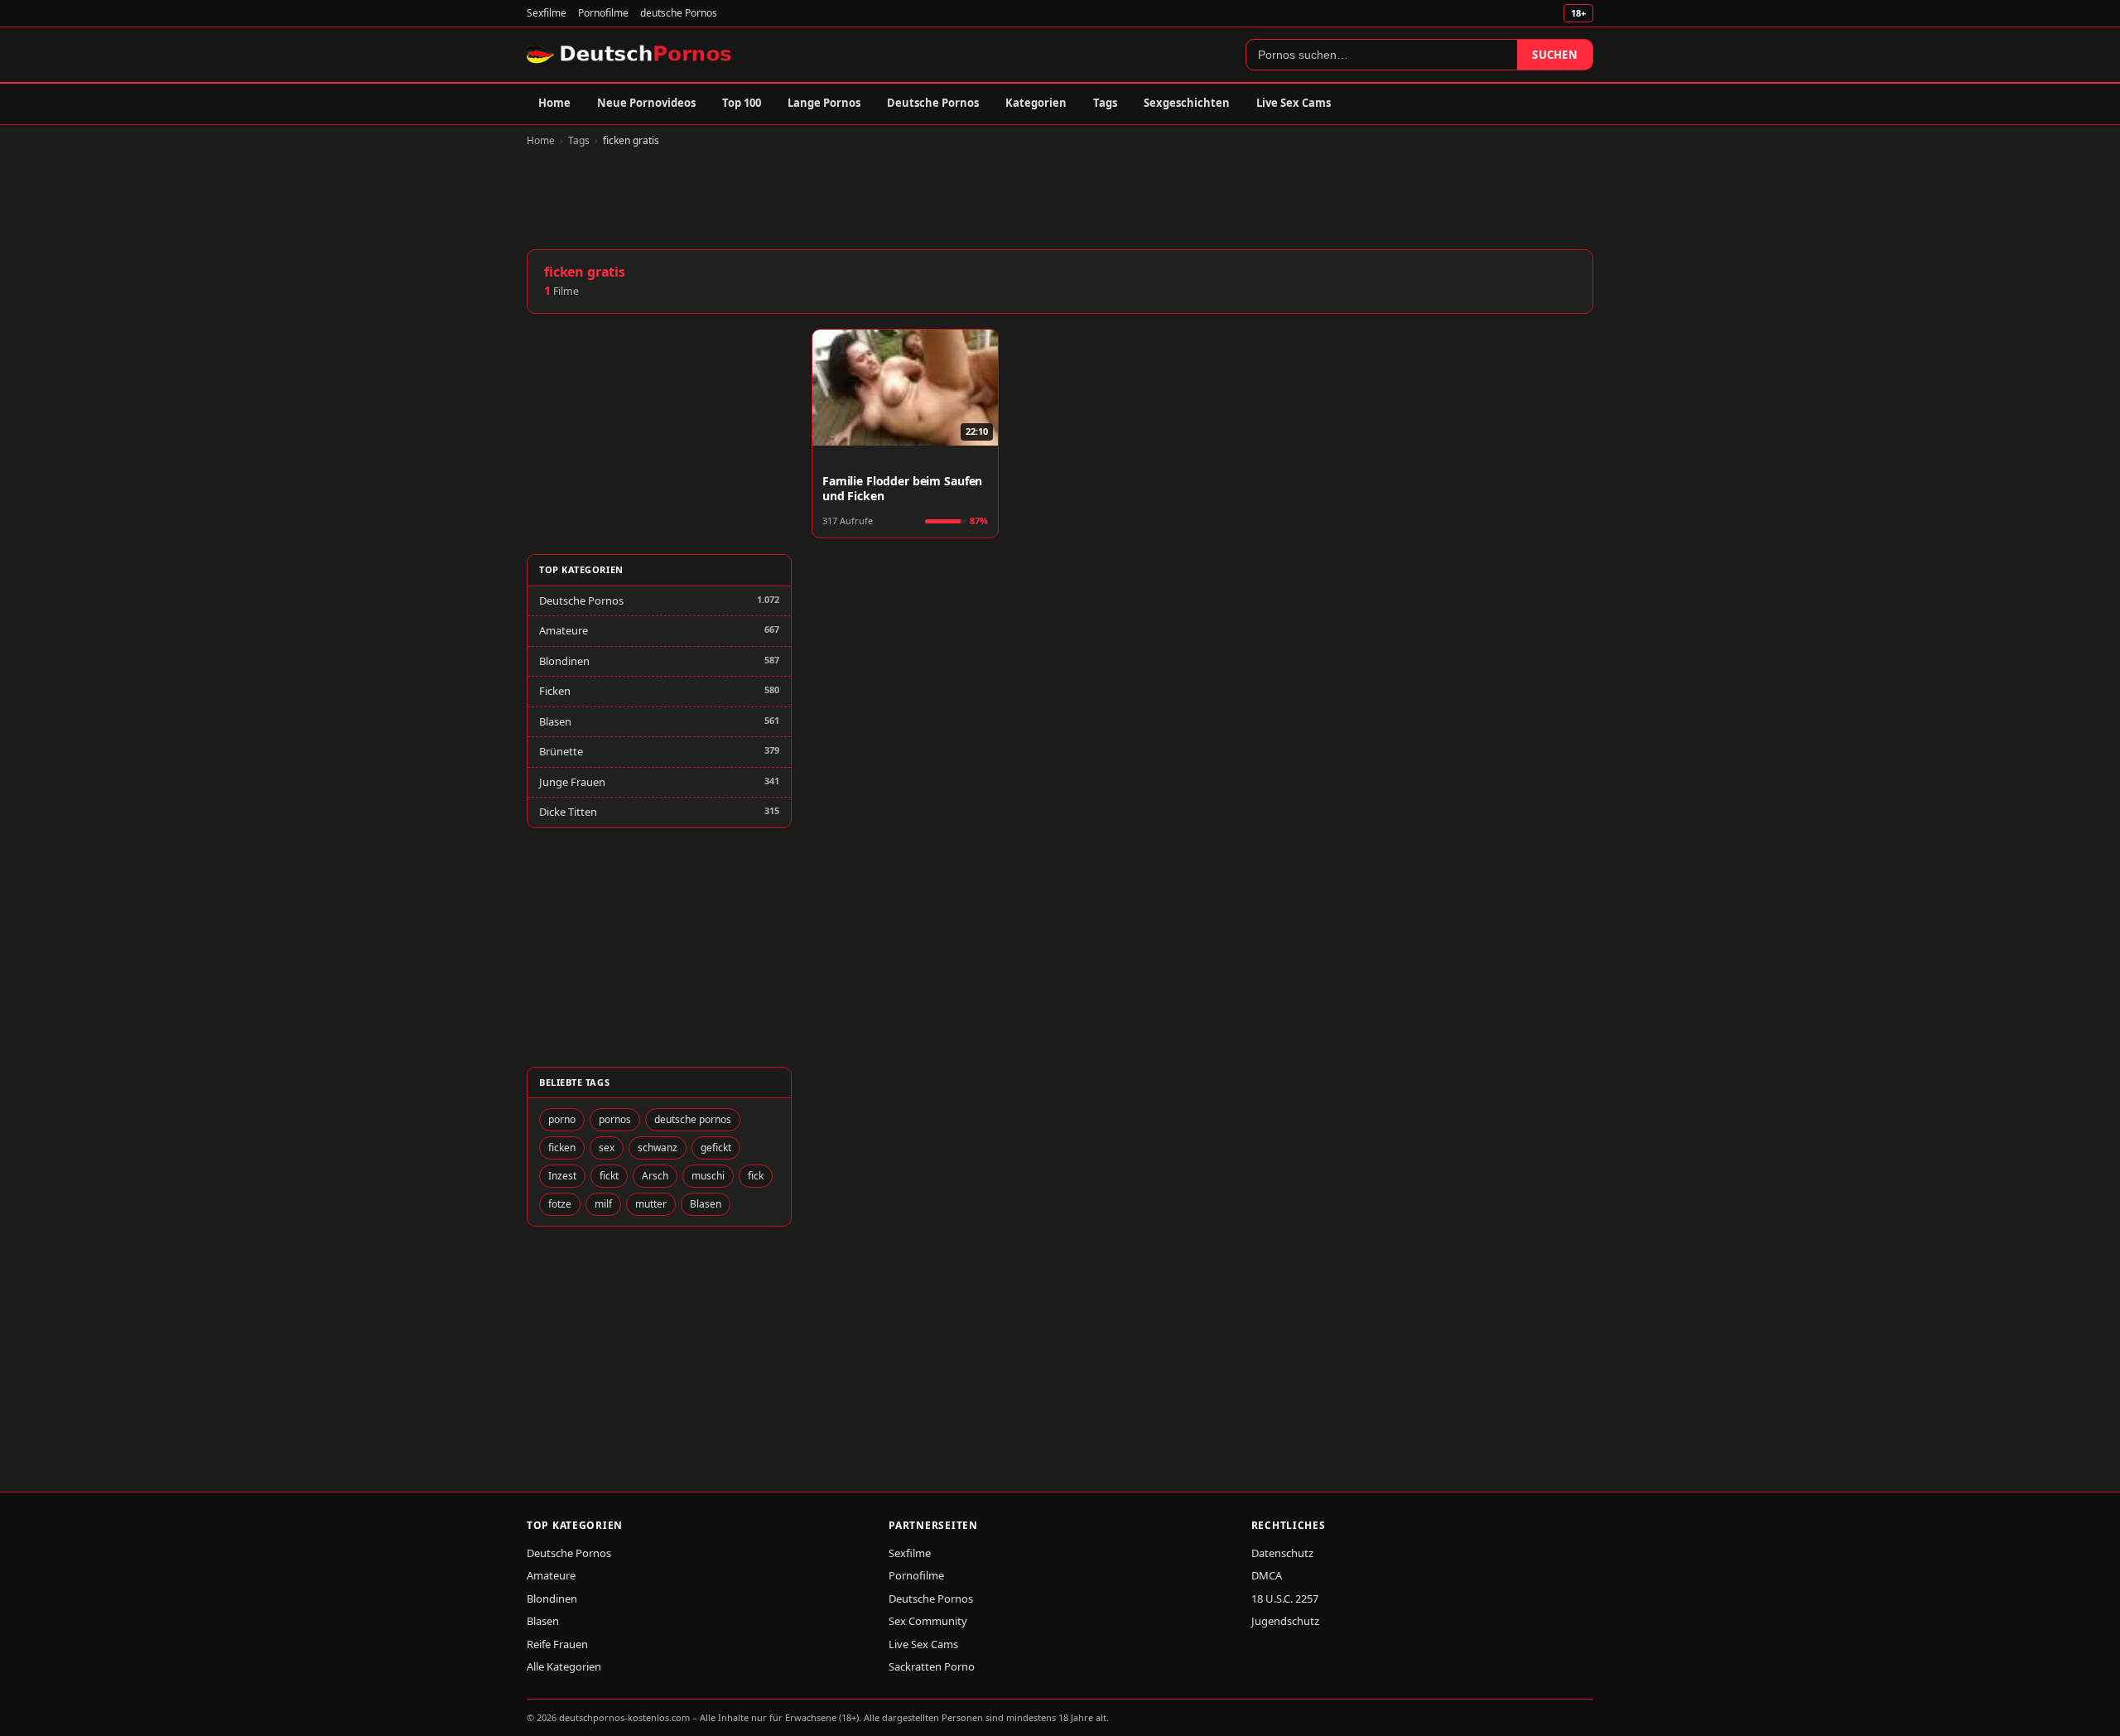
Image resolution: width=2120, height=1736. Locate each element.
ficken (562, 1148)
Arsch (655, 1176)
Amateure (564, 630)
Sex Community (928, 1621)
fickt (609, 1176)
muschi (708, 1176)
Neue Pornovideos (646, 103)
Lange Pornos (824, 103)
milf (603, 1204)
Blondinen (564, 661)
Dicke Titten (568, 812)
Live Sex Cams (1294, 103)
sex (607, 1148)
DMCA (1267, 1575)
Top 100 (742, 103)
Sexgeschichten (1187, 103)
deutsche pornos (693, 1119)
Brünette (561, 751)
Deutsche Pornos (933, 103)
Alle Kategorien (564, 1666)
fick (756, 1176)
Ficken (555, 691)
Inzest (562, 1176)
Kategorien (1036, 103)
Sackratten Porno (932, 1666)
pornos (615, 1119)
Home (554, 103)
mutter (651, 1204)
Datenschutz (1282, 1553)
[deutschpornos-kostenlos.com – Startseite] (631, 55)
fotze (560, 1204)
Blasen (555, 721)
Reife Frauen (557, 1644)
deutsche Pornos (679, 13)
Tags (1105, 103)
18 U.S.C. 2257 (1285, 1599)
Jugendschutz (1285, 1621)
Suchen (1555, 55)
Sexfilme (547, 13)
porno (562, 1119)
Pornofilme (603, 13)
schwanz (658, 1148)
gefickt (716, 1148)
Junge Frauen (572, 782)
